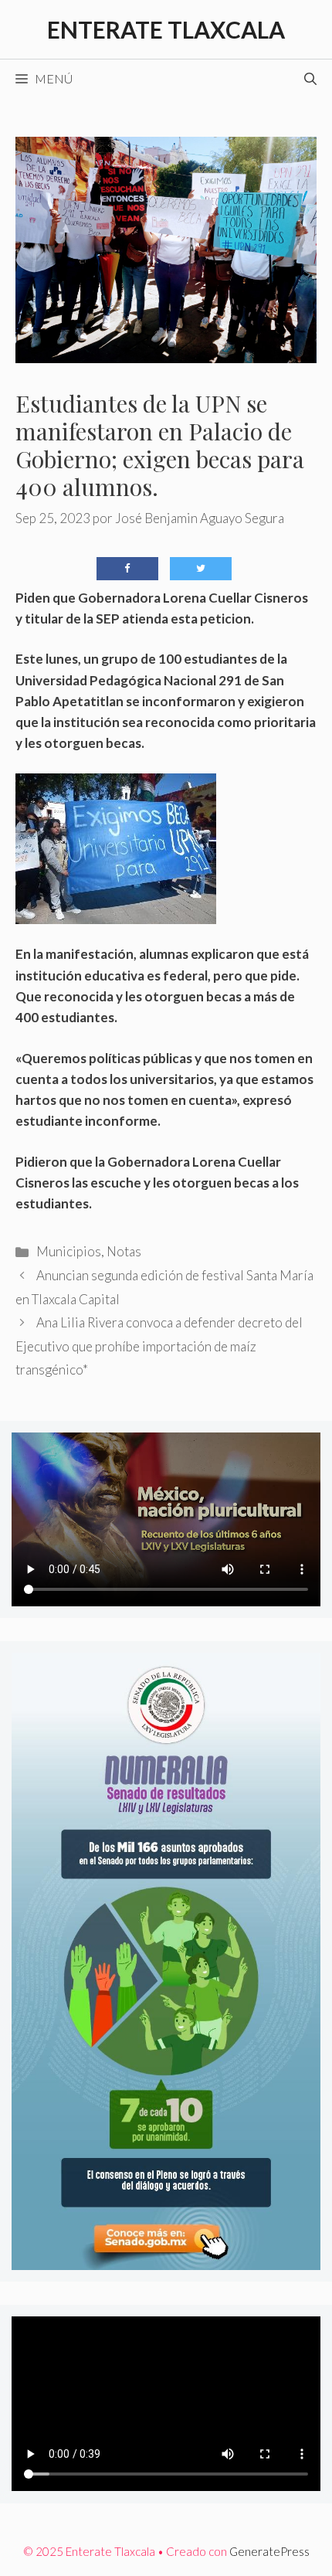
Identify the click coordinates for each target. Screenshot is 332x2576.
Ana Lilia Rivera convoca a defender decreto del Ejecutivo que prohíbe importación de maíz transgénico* (159, 1346)
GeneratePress (269, 2551)
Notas (124, 1251)
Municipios (69, 1251)
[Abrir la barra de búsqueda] (310, 79)
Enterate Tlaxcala (166, 29)
